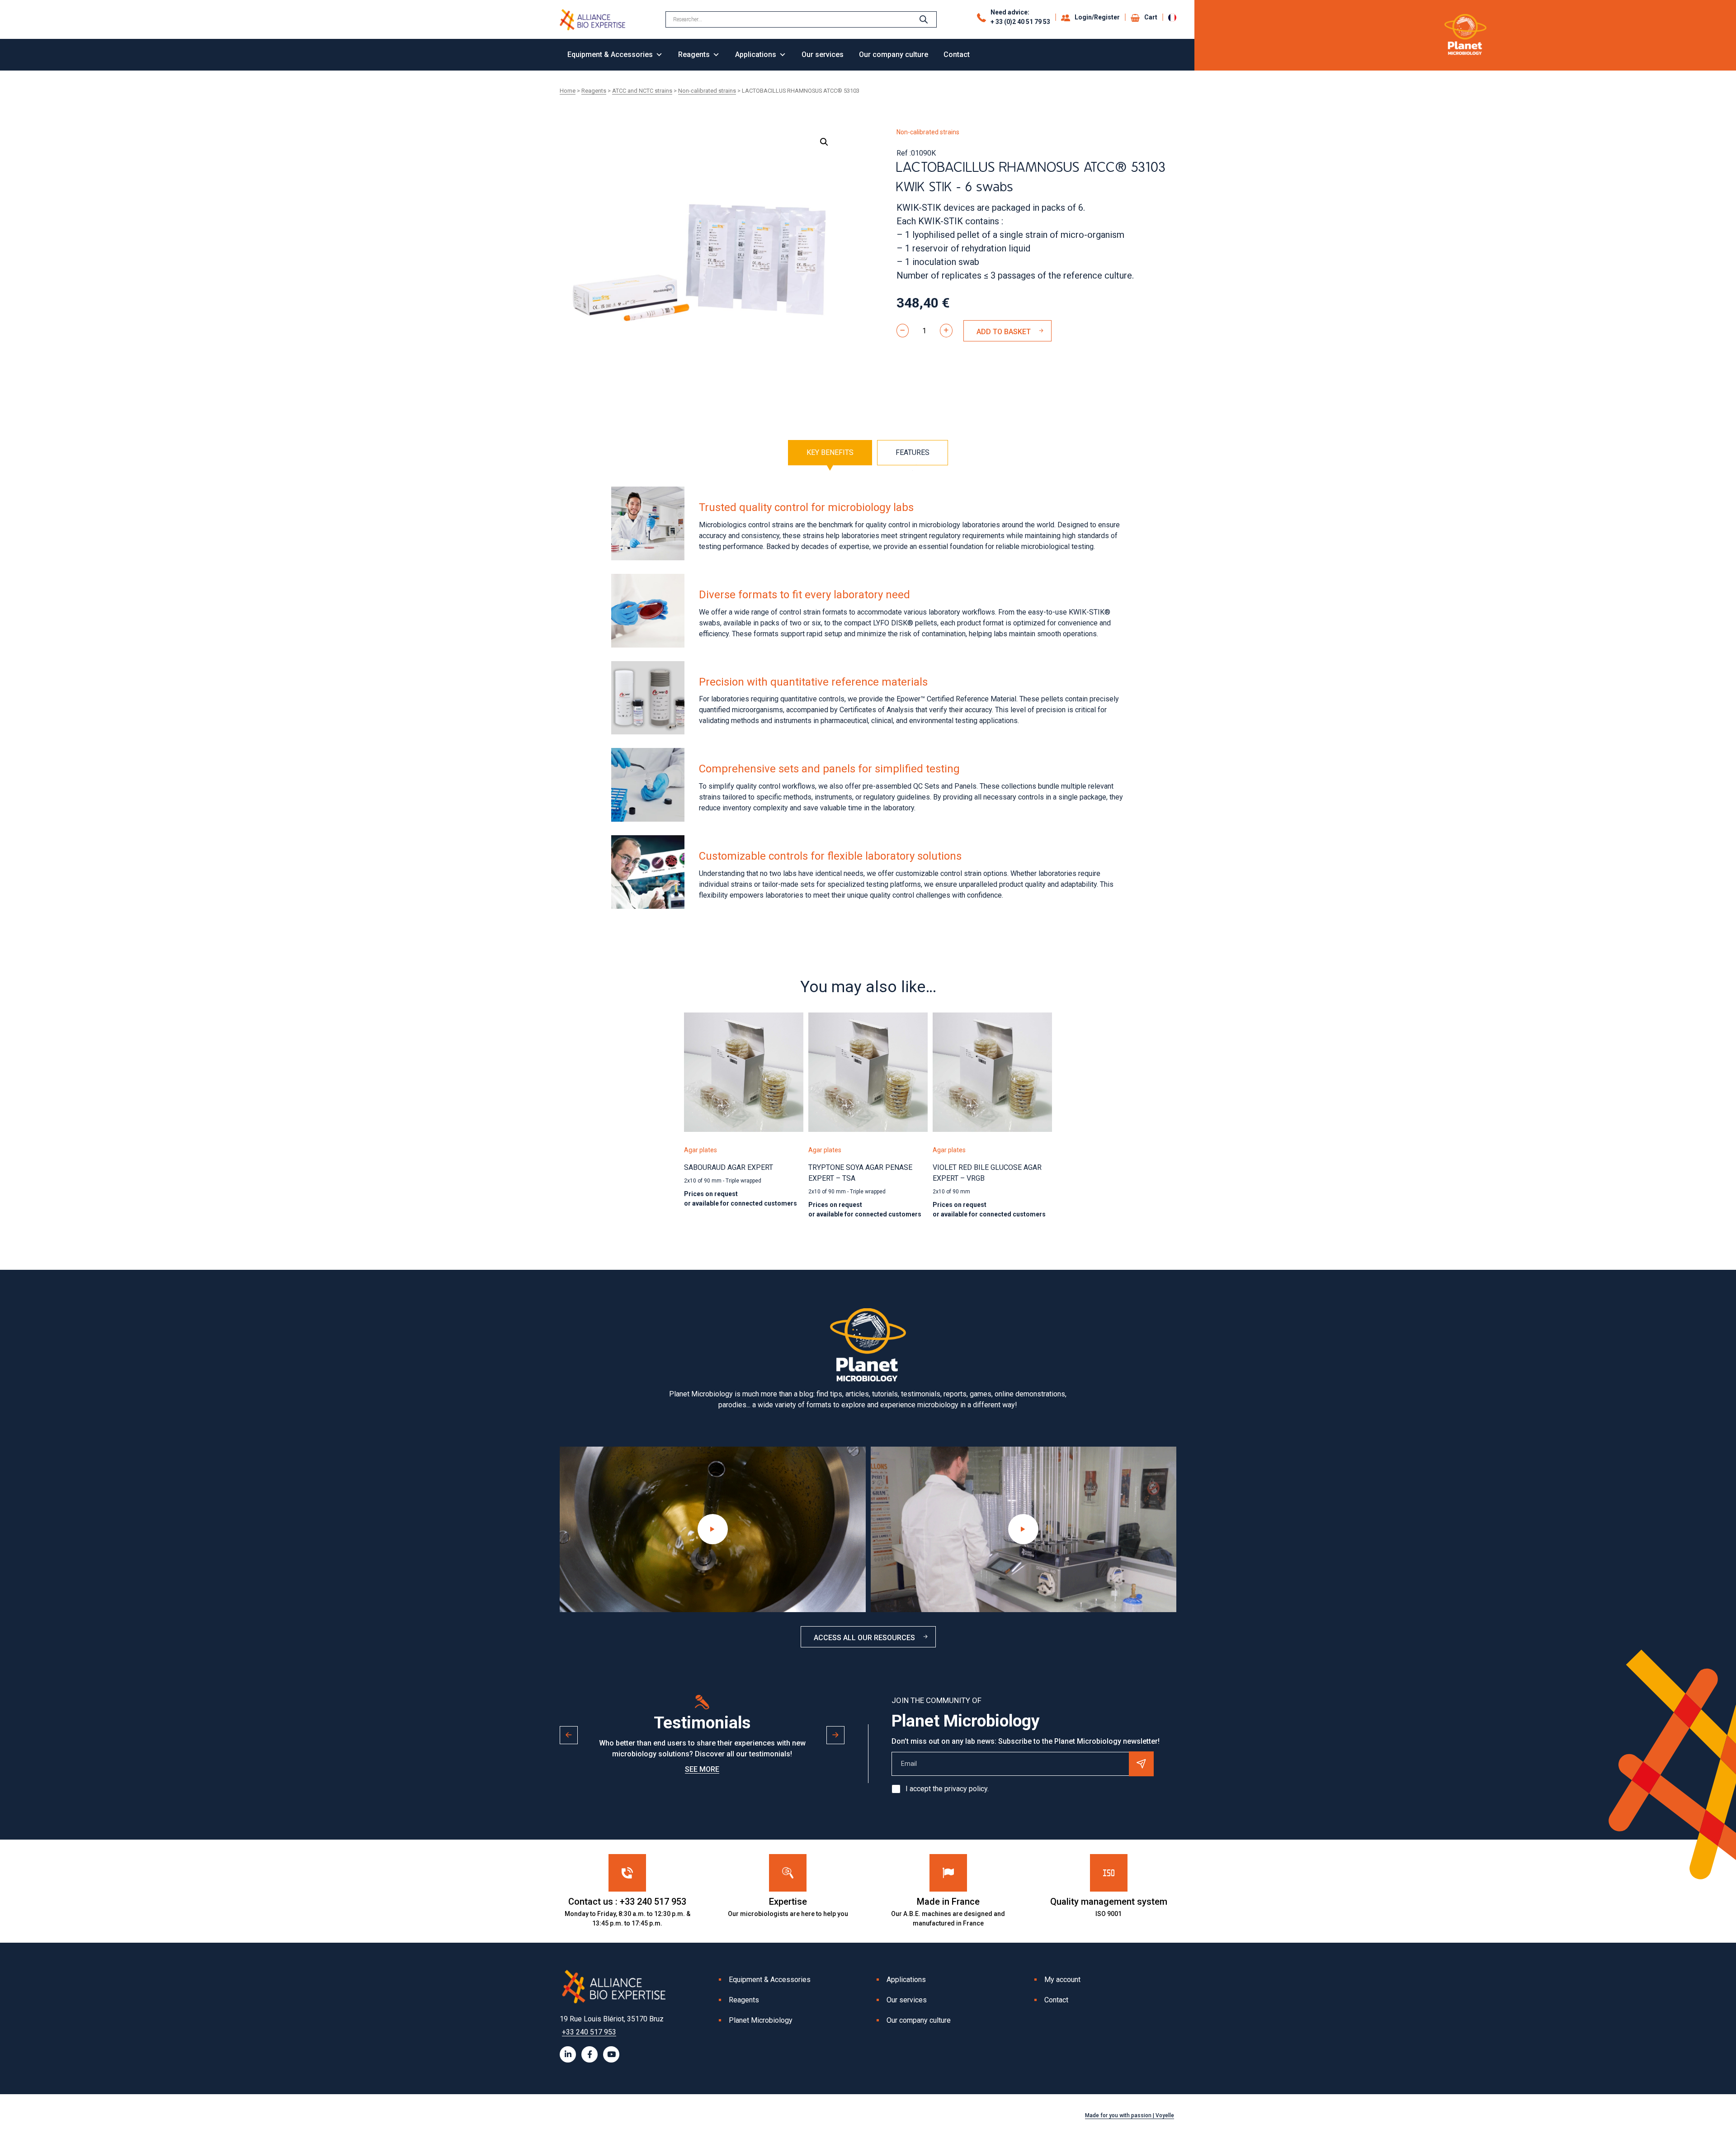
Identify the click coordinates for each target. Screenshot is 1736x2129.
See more (702, 1769)
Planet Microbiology (761, 2020)
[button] (824, 142)
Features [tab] (913, 452)
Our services (823, 54)
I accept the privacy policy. (947, 1789)
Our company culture (894, 54)
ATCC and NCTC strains (642, 91)
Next (835, 1735)
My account (1062, 1980)
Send (1141, 1764)
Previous (569, 1735)
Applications (756, 54)
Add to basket (1004, 332)
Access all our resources (864, 1638)
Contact (957, 54)
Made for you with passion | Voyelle (1130, 2115)
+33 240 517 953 (589, 2032)
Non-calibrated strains (707, 91)
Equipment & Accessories (610, 54)
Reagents (694, 54)
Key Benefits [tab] (830, 452)
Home (568, 91)
